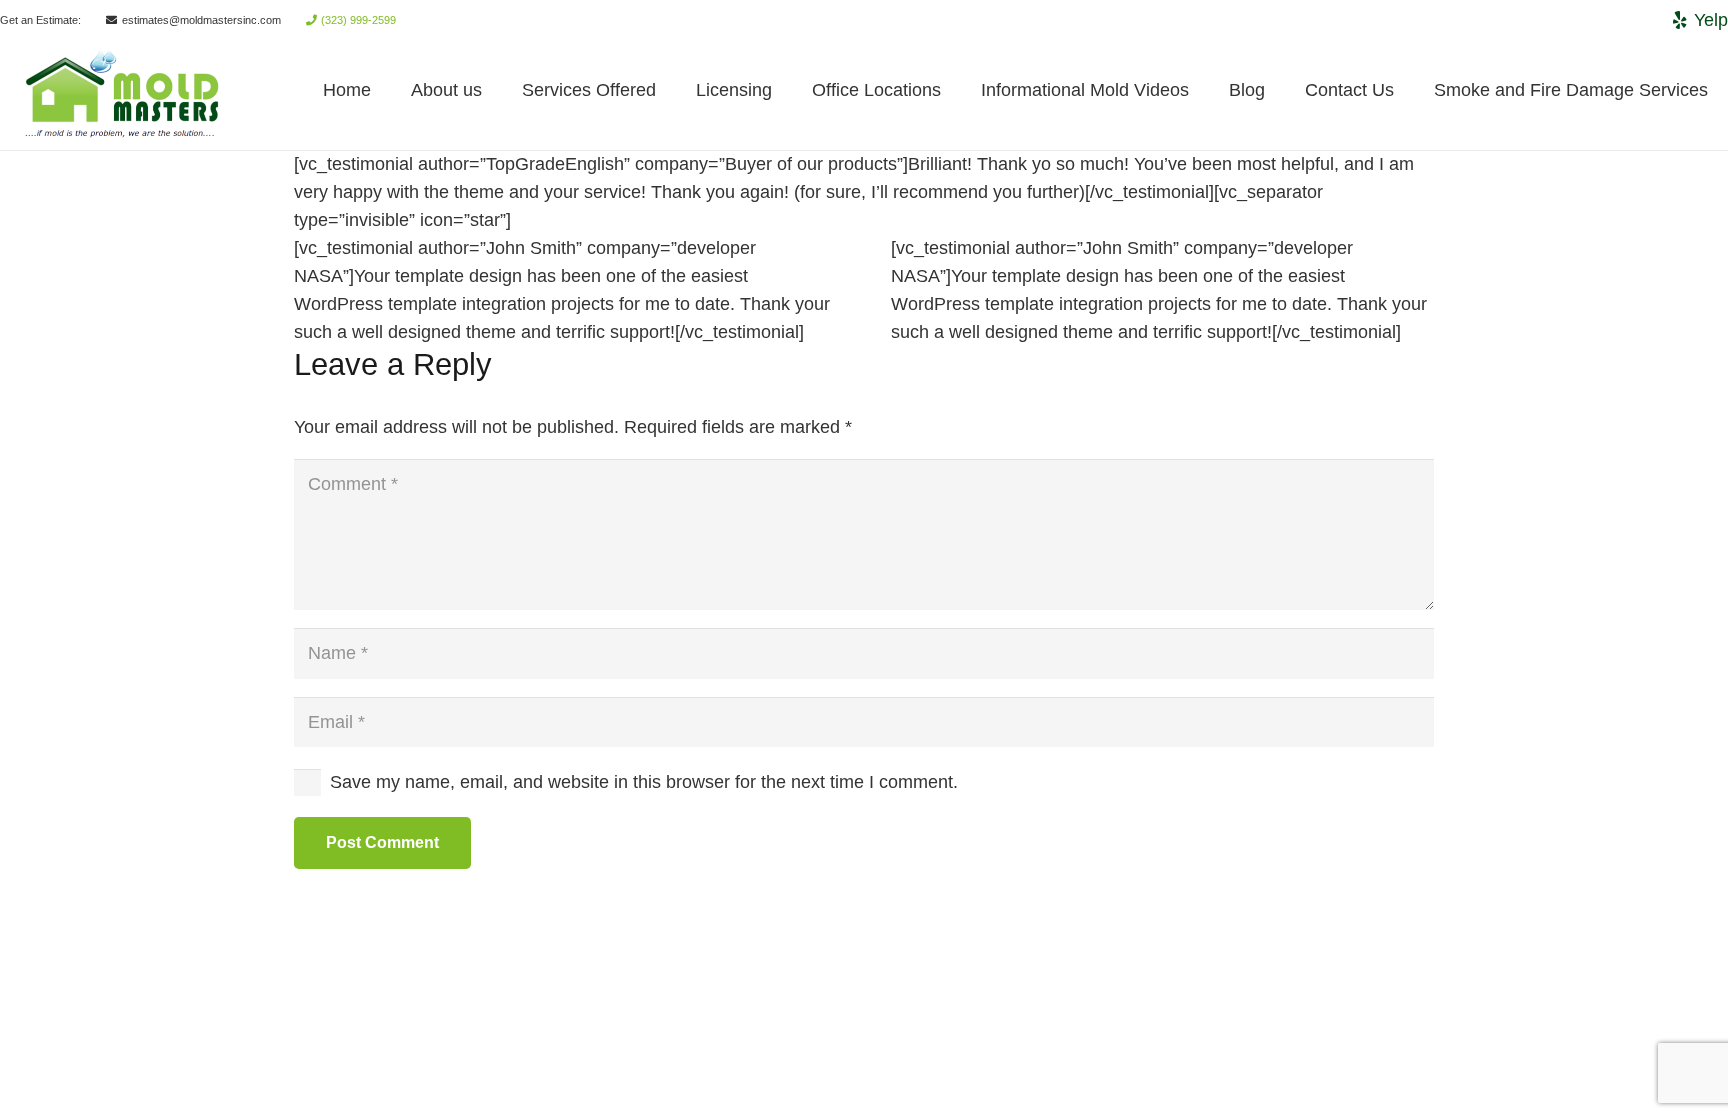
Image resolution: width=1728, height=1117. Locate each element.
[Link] (43, 90)
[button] (498, 90)
